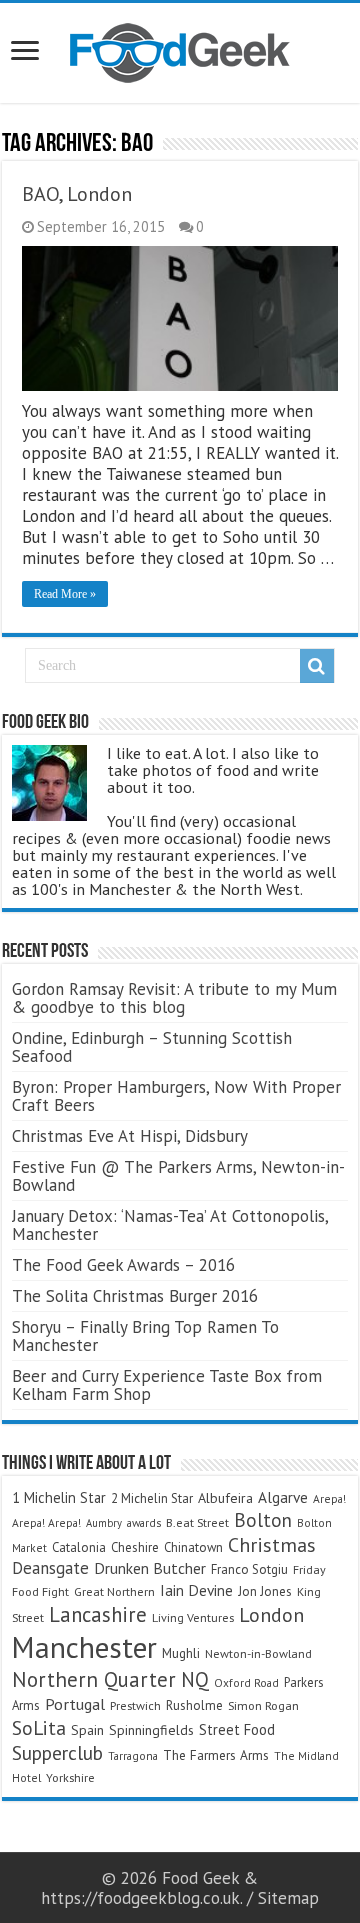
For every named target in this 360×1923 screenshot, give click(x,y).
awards (144, 1522)
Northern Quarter (94, 1679)
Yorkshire (70, 1777)
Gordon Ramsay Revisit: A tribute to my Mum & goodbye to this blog (174, 998)
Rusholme (194, 1705)
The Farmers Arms (216, 1755)
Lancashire (98, 1614)
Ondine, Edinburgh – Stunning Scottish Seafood (152, 1047)
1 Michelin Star (59, 1497)
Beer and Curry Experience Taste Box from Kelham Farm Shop (167, 1385)
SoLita (39, 1727)
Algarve (283, 1497)
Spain (87, 1730)
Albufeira (225, 1498)
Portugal (75, 1704)
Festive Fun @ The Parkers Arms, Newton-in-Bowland (178, 1176)
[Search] (317, 666)
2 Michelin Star (152, 1498)
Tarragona (133, 1755)
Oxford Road (246, 1682)
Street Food (237, 1729)
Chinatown (193, 1547)
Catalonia (79, 1547)
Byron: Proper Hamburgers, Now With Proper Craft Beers (176, 1096)
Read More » (65, 594)
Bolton (263, 1520)
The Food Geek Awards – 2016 (123, 1265)
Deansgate (50, 1568)
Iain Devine (196, 1590)
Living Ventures (193, 1617)
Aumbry (104, 1523)
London (271, 1615)
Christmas (272, 1544)
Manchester (84, 1647)
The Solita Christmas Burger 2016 (135, 1296)
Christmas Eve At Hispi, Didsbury (130, 1136)
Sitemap (288, 1898)
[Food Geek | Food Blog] (180, 49)
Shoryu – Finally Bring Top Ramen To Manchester (145, 1336)
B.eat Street (197, 1522)
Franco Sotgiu (249, 1569)
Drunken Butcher (150, 1568)
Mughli (181, 1653)
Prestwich (135, 1705)
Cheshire (135, 1547)
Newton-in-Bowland (258, 1653)
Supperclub (57, 1752)
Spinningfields (151, 1730)
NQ (195, 1679)
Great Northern (114, 1591)
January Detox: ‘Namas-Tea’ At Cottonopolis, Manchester (170, 1225)
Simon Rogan (263, 1705)
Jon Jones (265, 1591)
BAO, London (77, 194)
